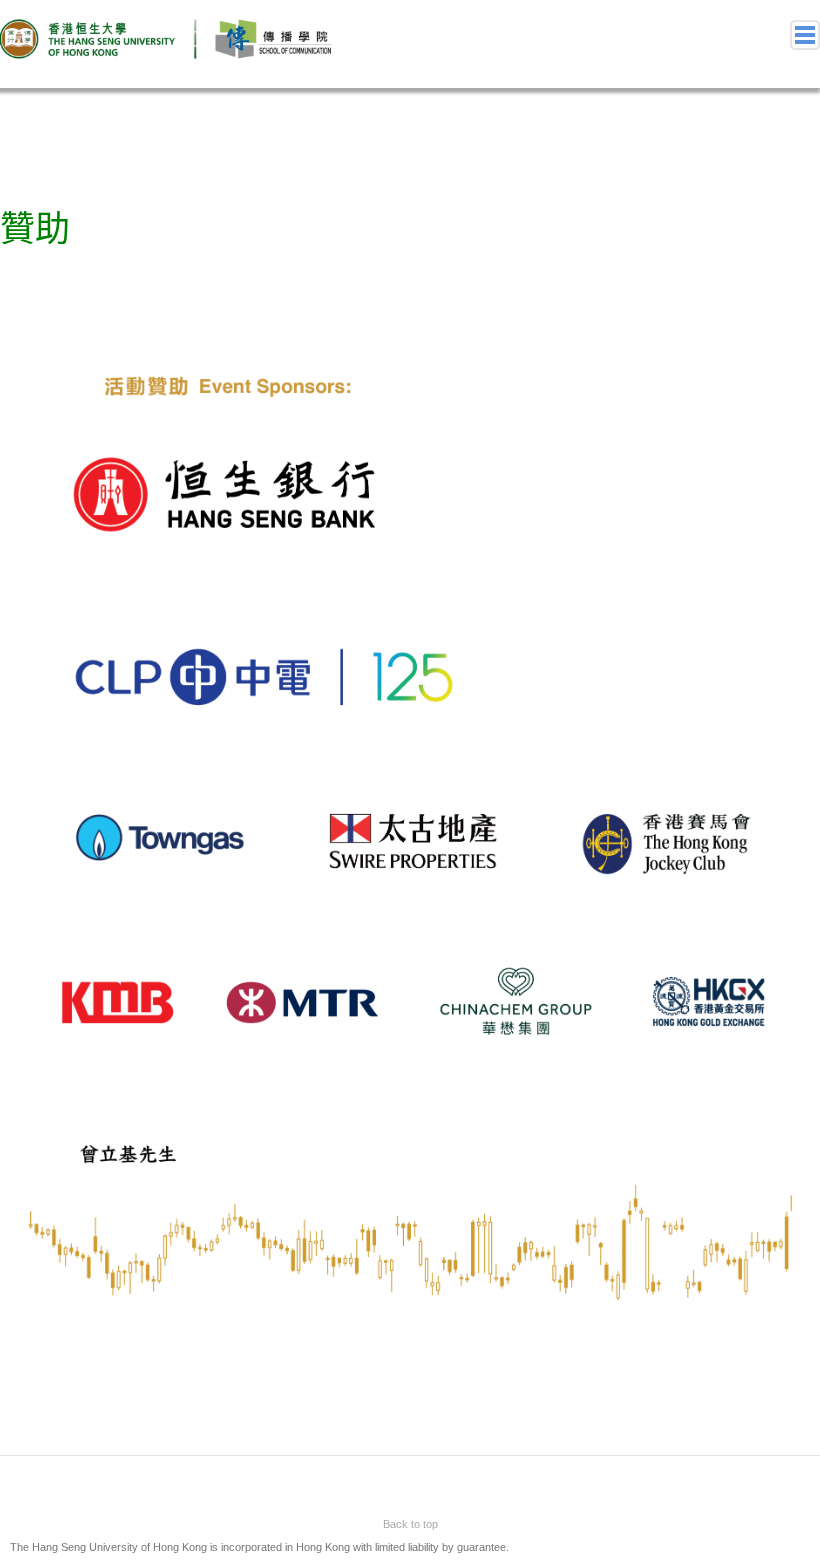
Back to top (410, 1524)
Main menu (805, 35)
